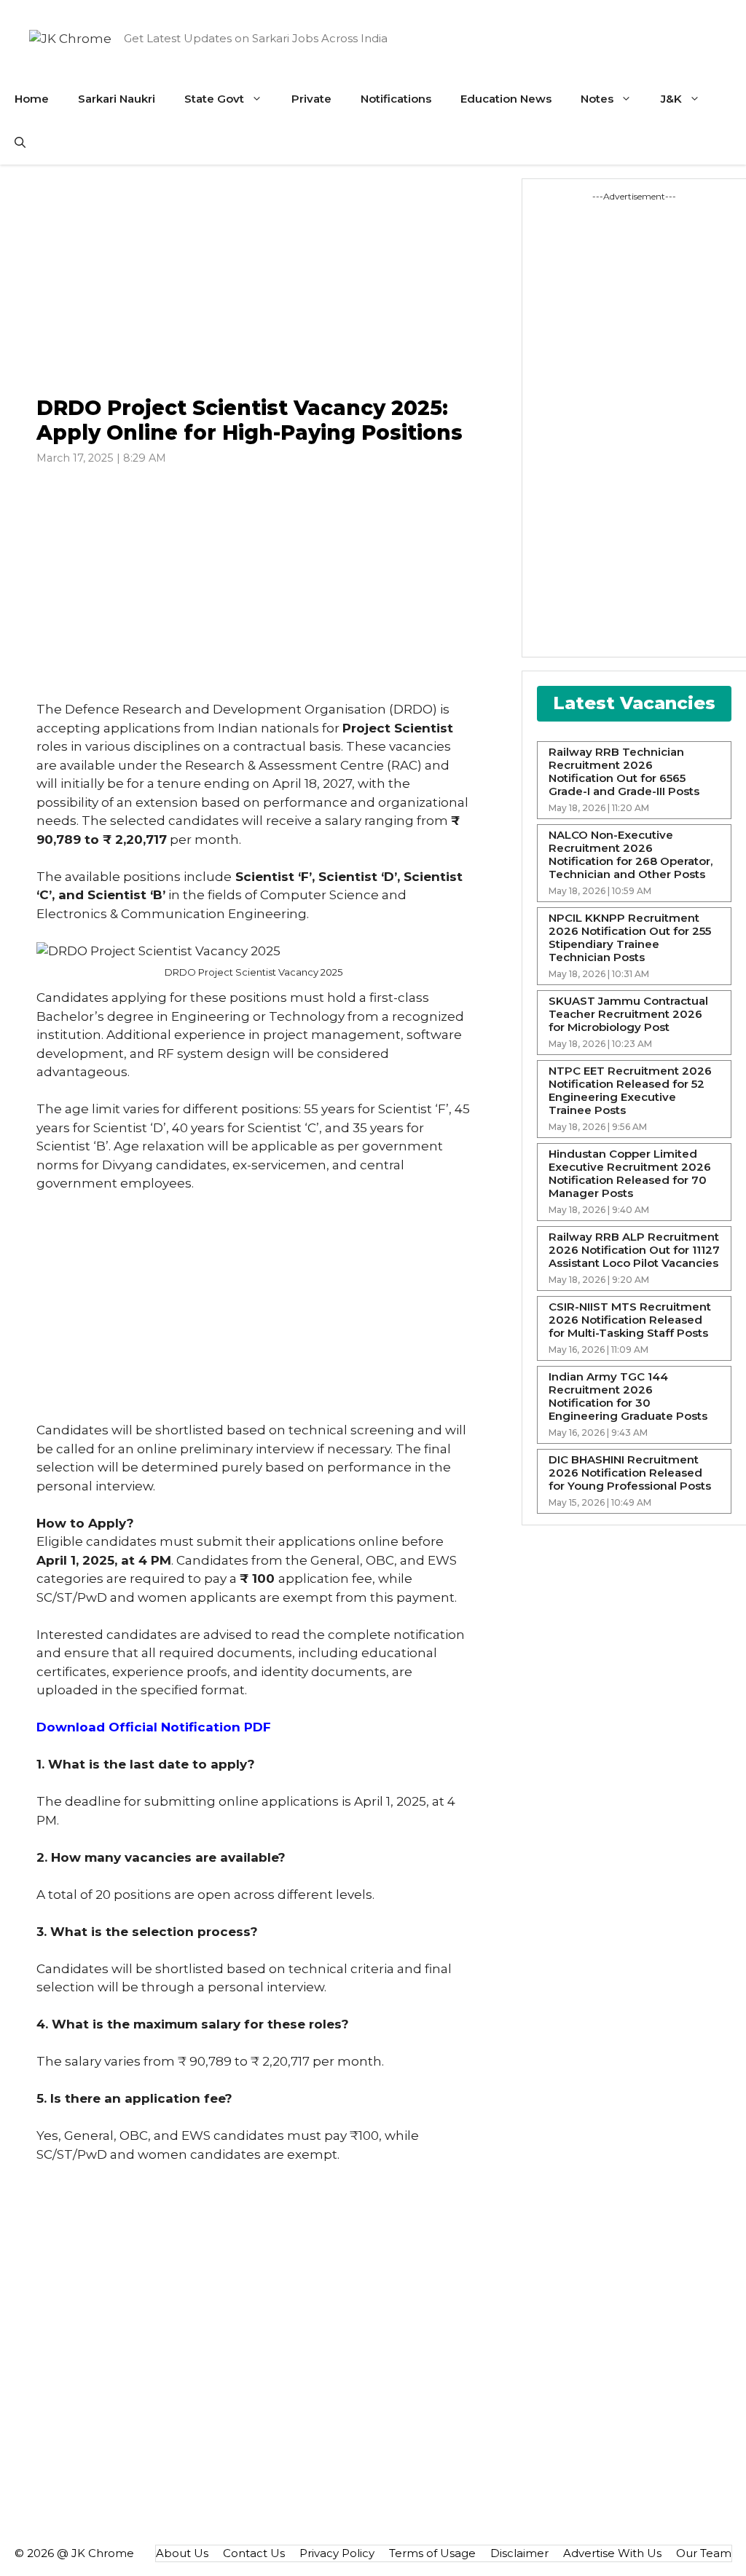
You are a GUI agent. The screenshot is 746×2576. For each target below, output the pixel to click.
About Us (182, 2553)
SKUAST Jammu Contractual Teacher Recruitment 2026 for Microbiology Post (628, 1014)
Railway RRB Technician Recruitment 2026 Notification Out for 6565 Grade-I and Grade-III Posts (624, 772)
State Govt (214, 99)
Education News (506, 99)
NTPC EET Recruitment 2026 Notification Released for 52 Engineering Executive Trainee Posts (630, 1091)
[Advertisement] (254, 281)
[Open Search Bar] (20, 143)
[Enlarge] (452, 961)
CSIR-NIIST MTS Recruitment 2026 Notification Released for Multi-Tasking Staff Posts (630, 1320)
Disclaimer (519, 2553)
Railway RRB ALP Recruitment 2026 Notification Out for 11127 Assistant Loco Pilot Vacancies (634, 1250)
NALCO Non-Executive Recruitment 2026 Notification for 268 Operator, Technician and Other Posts (631, 855)
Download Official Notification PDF (154, 1727)
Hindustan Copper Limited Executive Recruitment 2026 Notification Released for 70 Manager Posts (630, 1174)
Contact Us (254, 2553)
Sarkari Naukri (117, 99)
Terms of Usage (432, 2553)
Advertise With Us (612, 2553)
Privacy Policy (337, 2553)
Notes (597, 99)
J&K (671, 99)
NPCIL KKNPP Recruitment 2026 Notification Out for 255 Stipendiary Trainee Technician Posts (630, 938)
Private (311, 99)
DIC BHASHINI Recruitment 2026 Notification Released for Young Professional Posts (630, 1473)
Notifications (396, 99)
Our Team (704, 2553)
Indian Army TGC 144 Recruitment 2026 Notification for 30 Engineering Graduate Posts (628, 1396)
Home (32, 99)
